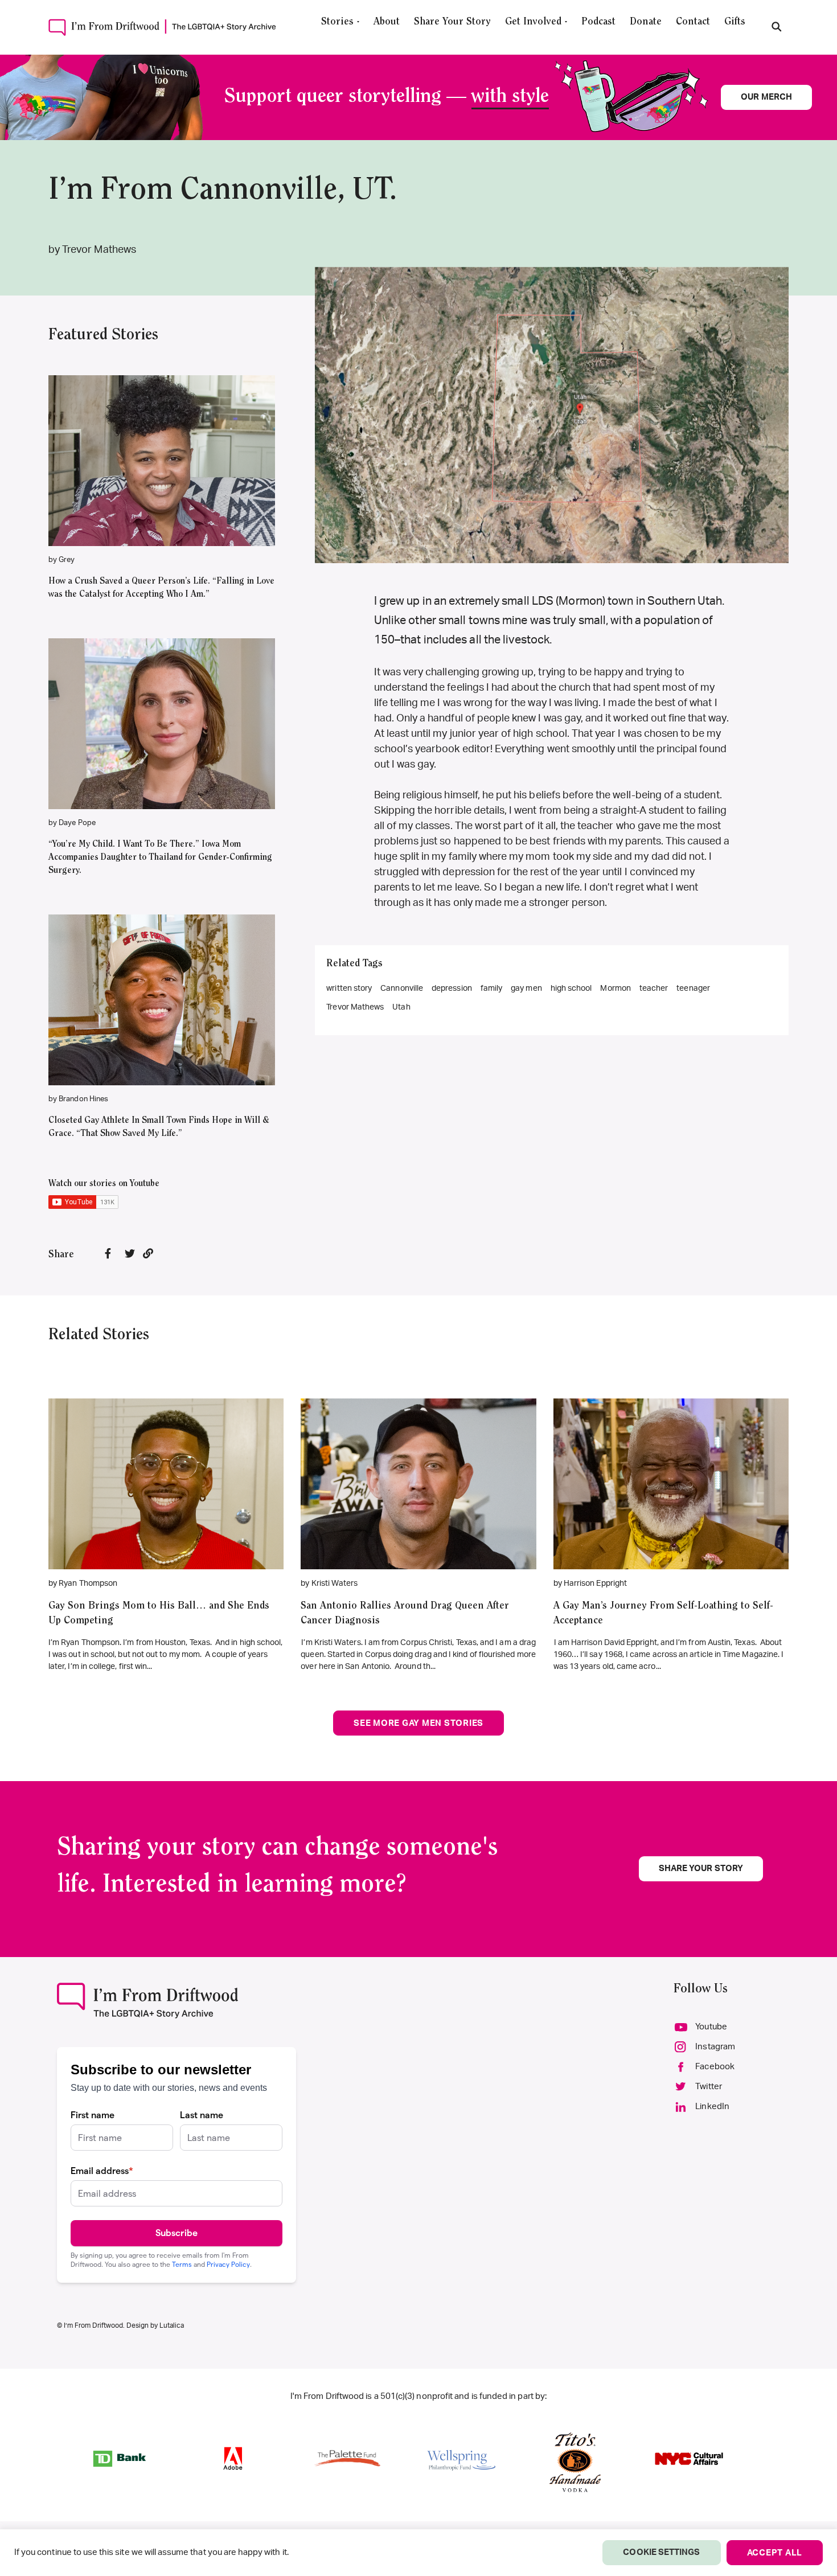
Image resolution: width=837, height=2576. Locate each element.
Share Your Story (452, 22)
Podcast (598, 22)
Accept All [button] (775, 2553)
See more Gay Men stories (419, 1723)
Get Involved (533, 22)
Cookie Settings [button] (661, 2552)
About (387, 22)
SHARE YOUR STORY (701, 1869)
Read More (162, 444)
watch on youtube (156, 478)
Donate (646, 22)
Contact (693, 22)
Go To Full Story (166, 1467)
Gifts (735, 22)
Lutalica (172, 2325)
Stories (337, 22)
